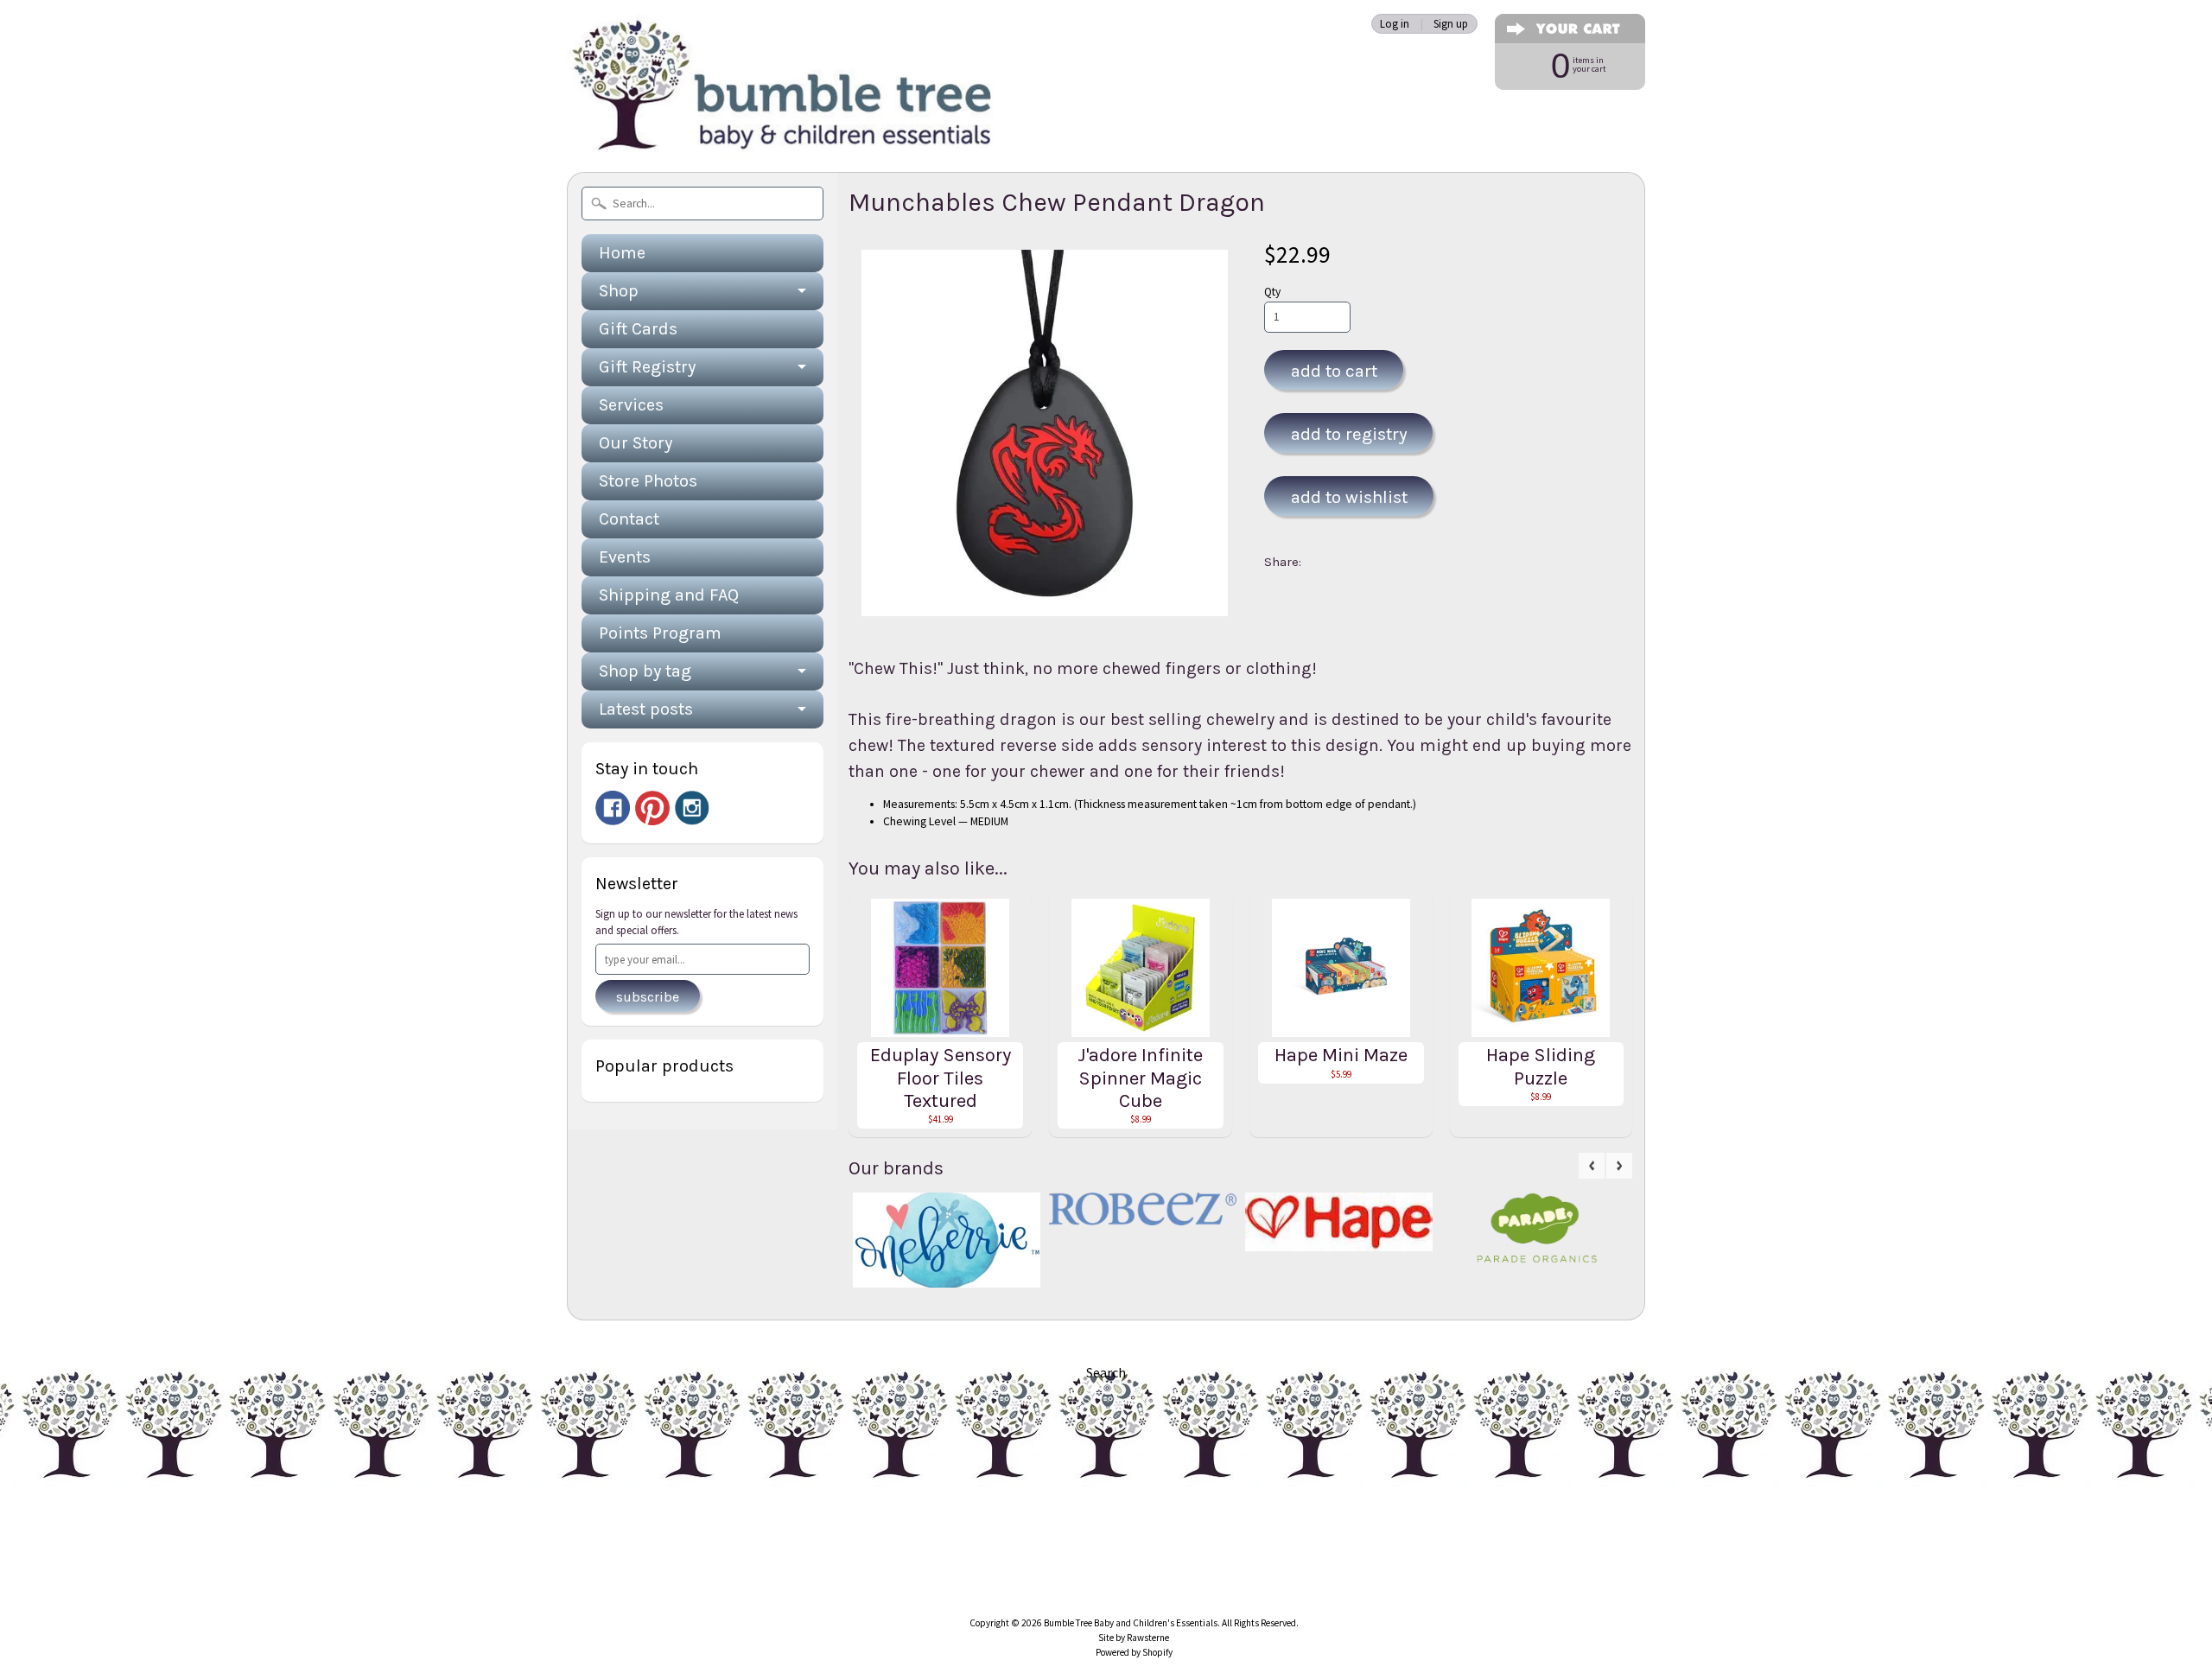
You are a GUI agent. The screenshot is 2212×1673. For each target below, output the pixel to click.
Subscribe (648, 997)
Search (1106, 1372)
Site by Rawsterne (1134, 1638)
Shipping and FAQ (669, 595)
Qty (1272, 292)
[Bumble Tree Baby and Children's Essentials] (783, 134)
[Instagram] (692, 808)
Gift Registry (647, 367)
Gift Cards (638, 329)
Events (625, 557)
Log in (1395, 24)
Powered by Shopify (1134, 1652)
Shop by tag (645, 671)
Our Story (636, 443)
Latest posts (646, 709)
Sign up (1451, 24)
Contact (629, 519)
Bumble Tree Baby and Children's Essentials (1131, 1623)
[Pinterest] (652, 808)
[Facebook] (613, 808)
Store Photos (648, 481)
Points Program (660, 633)
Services (631, 405)
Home (622, 253)
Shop (619, 291)
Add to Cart (1334, 371)
